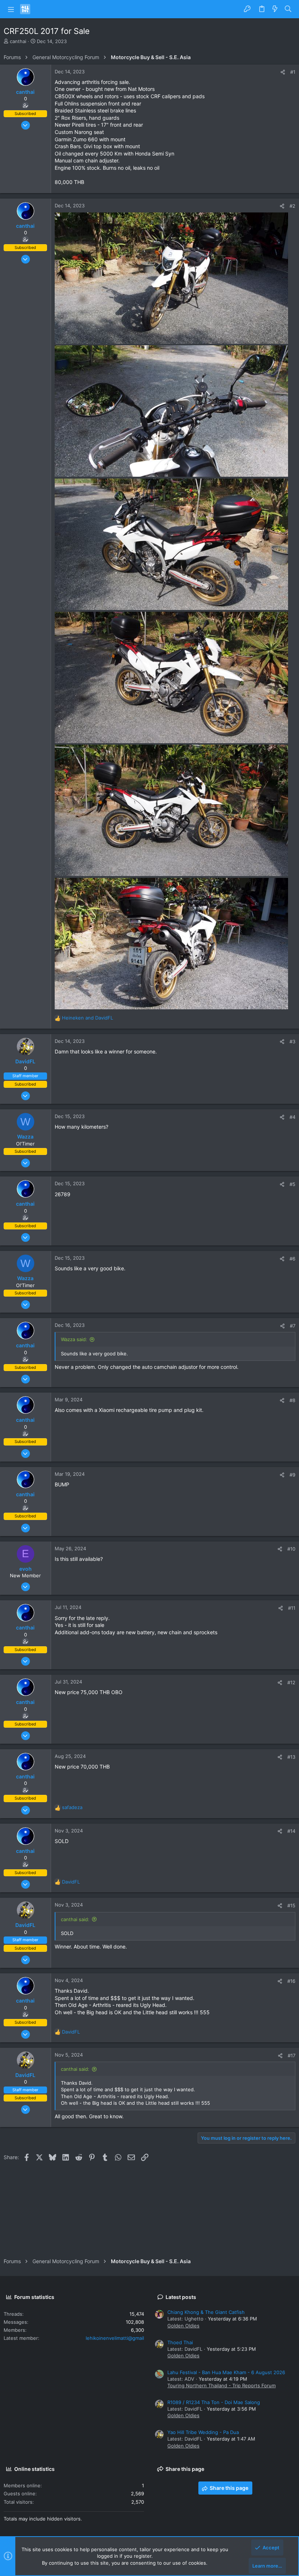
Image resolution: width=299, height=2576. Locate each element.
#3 (292, 1041)
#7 (293, 1326)
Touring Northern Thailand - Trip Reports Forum (222, 2385)
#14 (291, 1831)
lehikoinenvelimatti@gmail (115, 2338)
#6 (292, 1259)
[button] (11, 9)
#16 (291, 1981)
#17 (292, 2055)
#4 (292, 1117)
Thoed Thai (180, 2342)
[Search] (288, 9)
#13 (291, 1757)
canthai (18, 41)
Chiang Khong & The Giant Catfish (206, 2312)
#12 (291, 1682)
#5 (292, 1184)
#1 (293, 72)
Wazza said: (74, 1339)
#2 (292, 206)
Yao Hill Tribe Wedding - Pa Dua (203, 2432)
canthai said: (75, 1919)
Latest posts (181, 2297)
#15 (291, 1905)
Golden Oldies (183, 2326)
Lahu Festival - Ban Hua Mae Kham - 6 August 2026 (226, 2372)
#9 (292, 1475)
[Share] (283, 72)
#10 (291, 1549)
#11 (292, 1608)
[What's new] (275, 9)
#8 (292, 1400)
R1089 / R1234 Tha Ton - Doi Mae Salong (214, 2402)
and (88, 1018)
